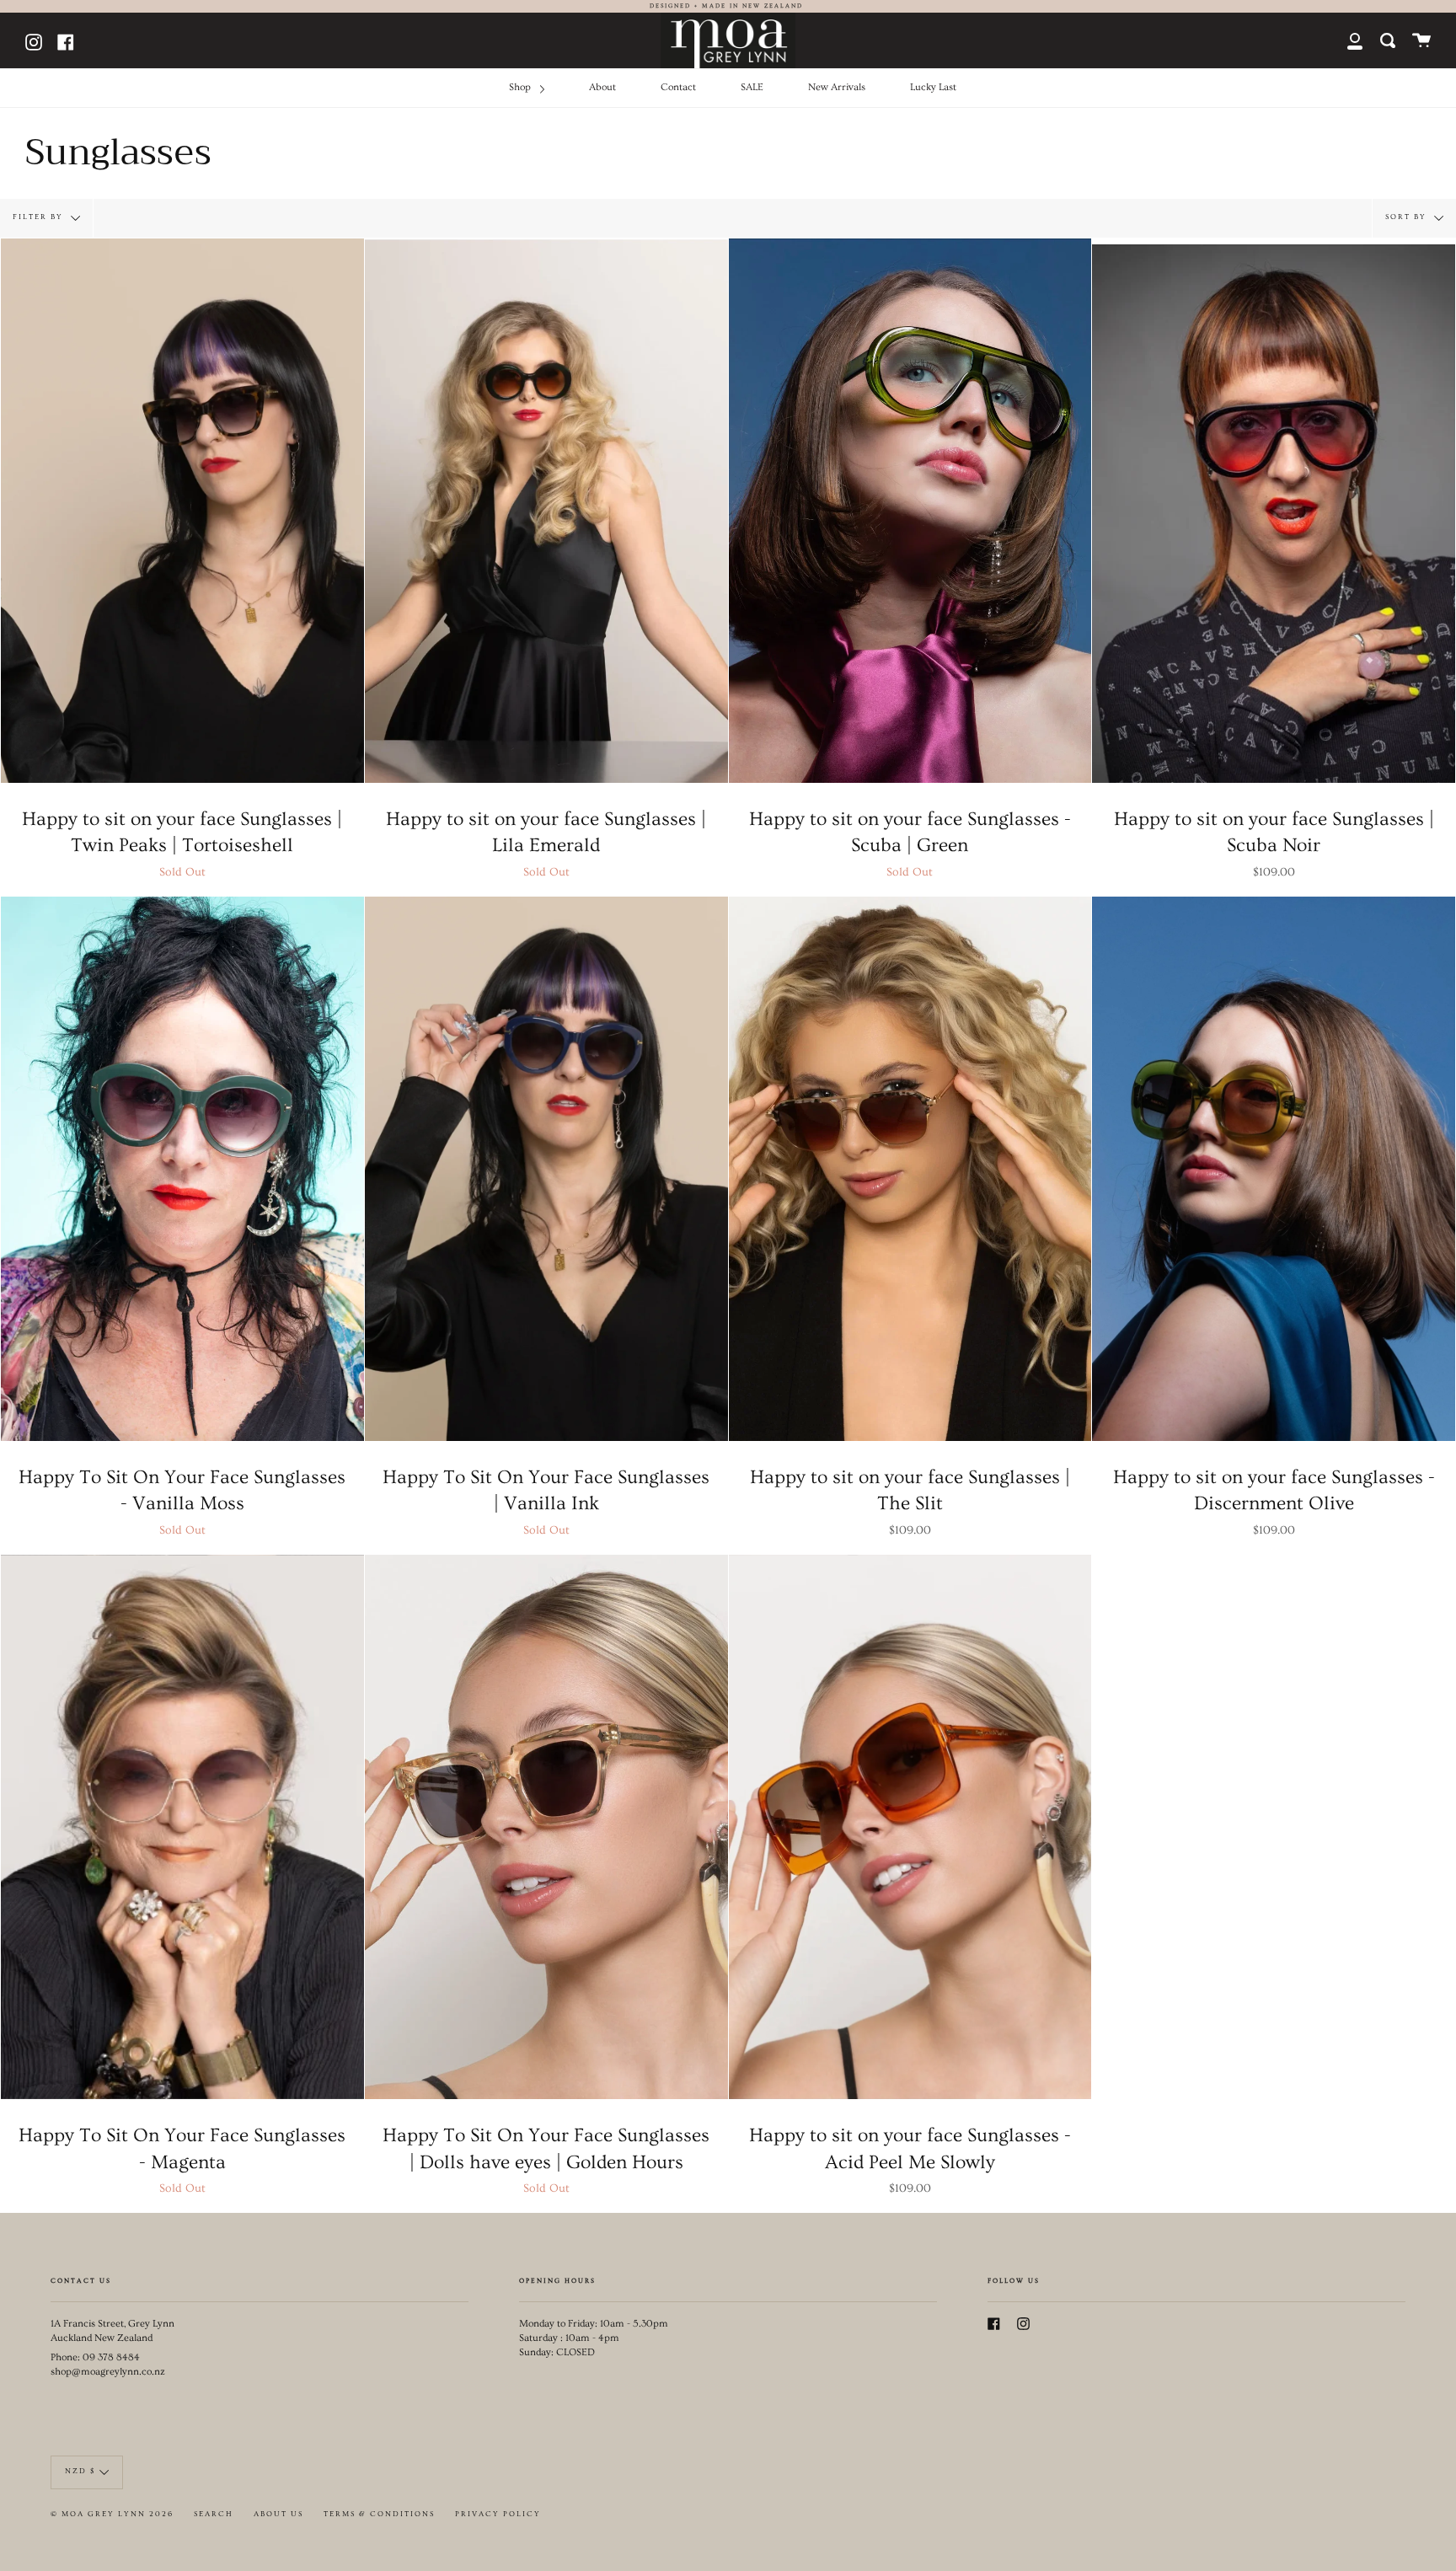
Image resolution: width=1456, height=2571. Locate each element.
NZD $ (80, 2471)
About (602, 87)
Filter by (40, 216)
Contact (678, 87)
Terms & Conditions (379, 2514)
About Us (278, 2514)
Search (214, 2514)
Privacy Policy (498, 2514)
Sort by (1408, 216)
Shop (521, 87)
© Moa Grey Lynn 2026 (112, 2514)
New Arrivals (837, 87)
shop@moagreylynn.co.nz (108, 2372)
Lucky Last (933, 87)
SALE (752, 87)
